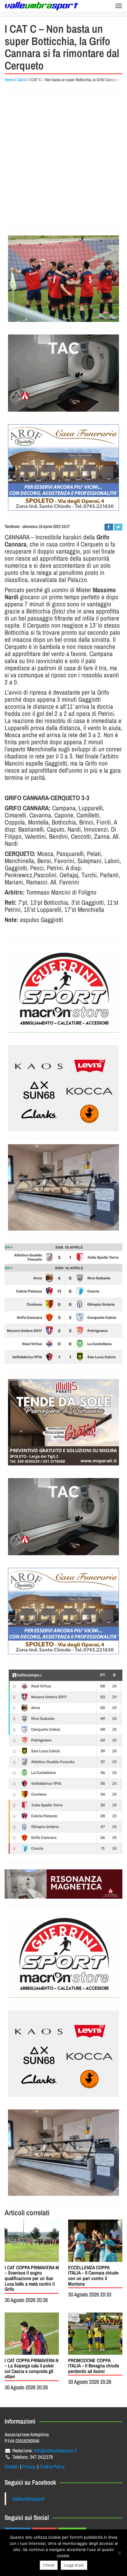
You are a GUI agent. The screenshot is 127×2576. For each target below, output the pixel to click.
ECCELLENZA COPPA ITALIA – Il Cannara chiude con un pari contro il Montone (93, 2276)
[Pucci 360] (63, 1187)
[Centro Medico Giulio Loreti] (63, 373)
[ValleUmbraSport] (42, 6)
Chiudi (49, 2565)
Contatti (12, 2466)
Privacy (29, 2466)
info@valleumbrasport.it (55, 2450)
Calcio (22, 80)
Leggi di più (74, 2565)
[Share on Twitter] (118, 527)
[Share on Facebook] (109, 527)
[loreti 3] (63, 1884)
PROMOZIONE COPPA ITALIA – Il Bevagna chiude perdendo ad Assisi (94, 2366)
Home (9, 80)
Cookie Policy (52, 2466)
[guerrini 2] (63, 989)
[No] (119, 2553)
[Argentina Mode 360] (63, 1088)
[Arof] (63, 467)
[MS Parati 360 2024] (63, 1422)
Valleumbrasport (28, 2499)
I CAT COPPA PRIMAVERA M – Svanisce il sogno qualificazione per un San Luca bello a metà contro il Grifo (32, 2278)
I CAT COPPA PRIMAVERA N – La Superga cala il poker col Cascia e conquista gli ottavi (31, 2368)
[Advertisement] (63, 159)
